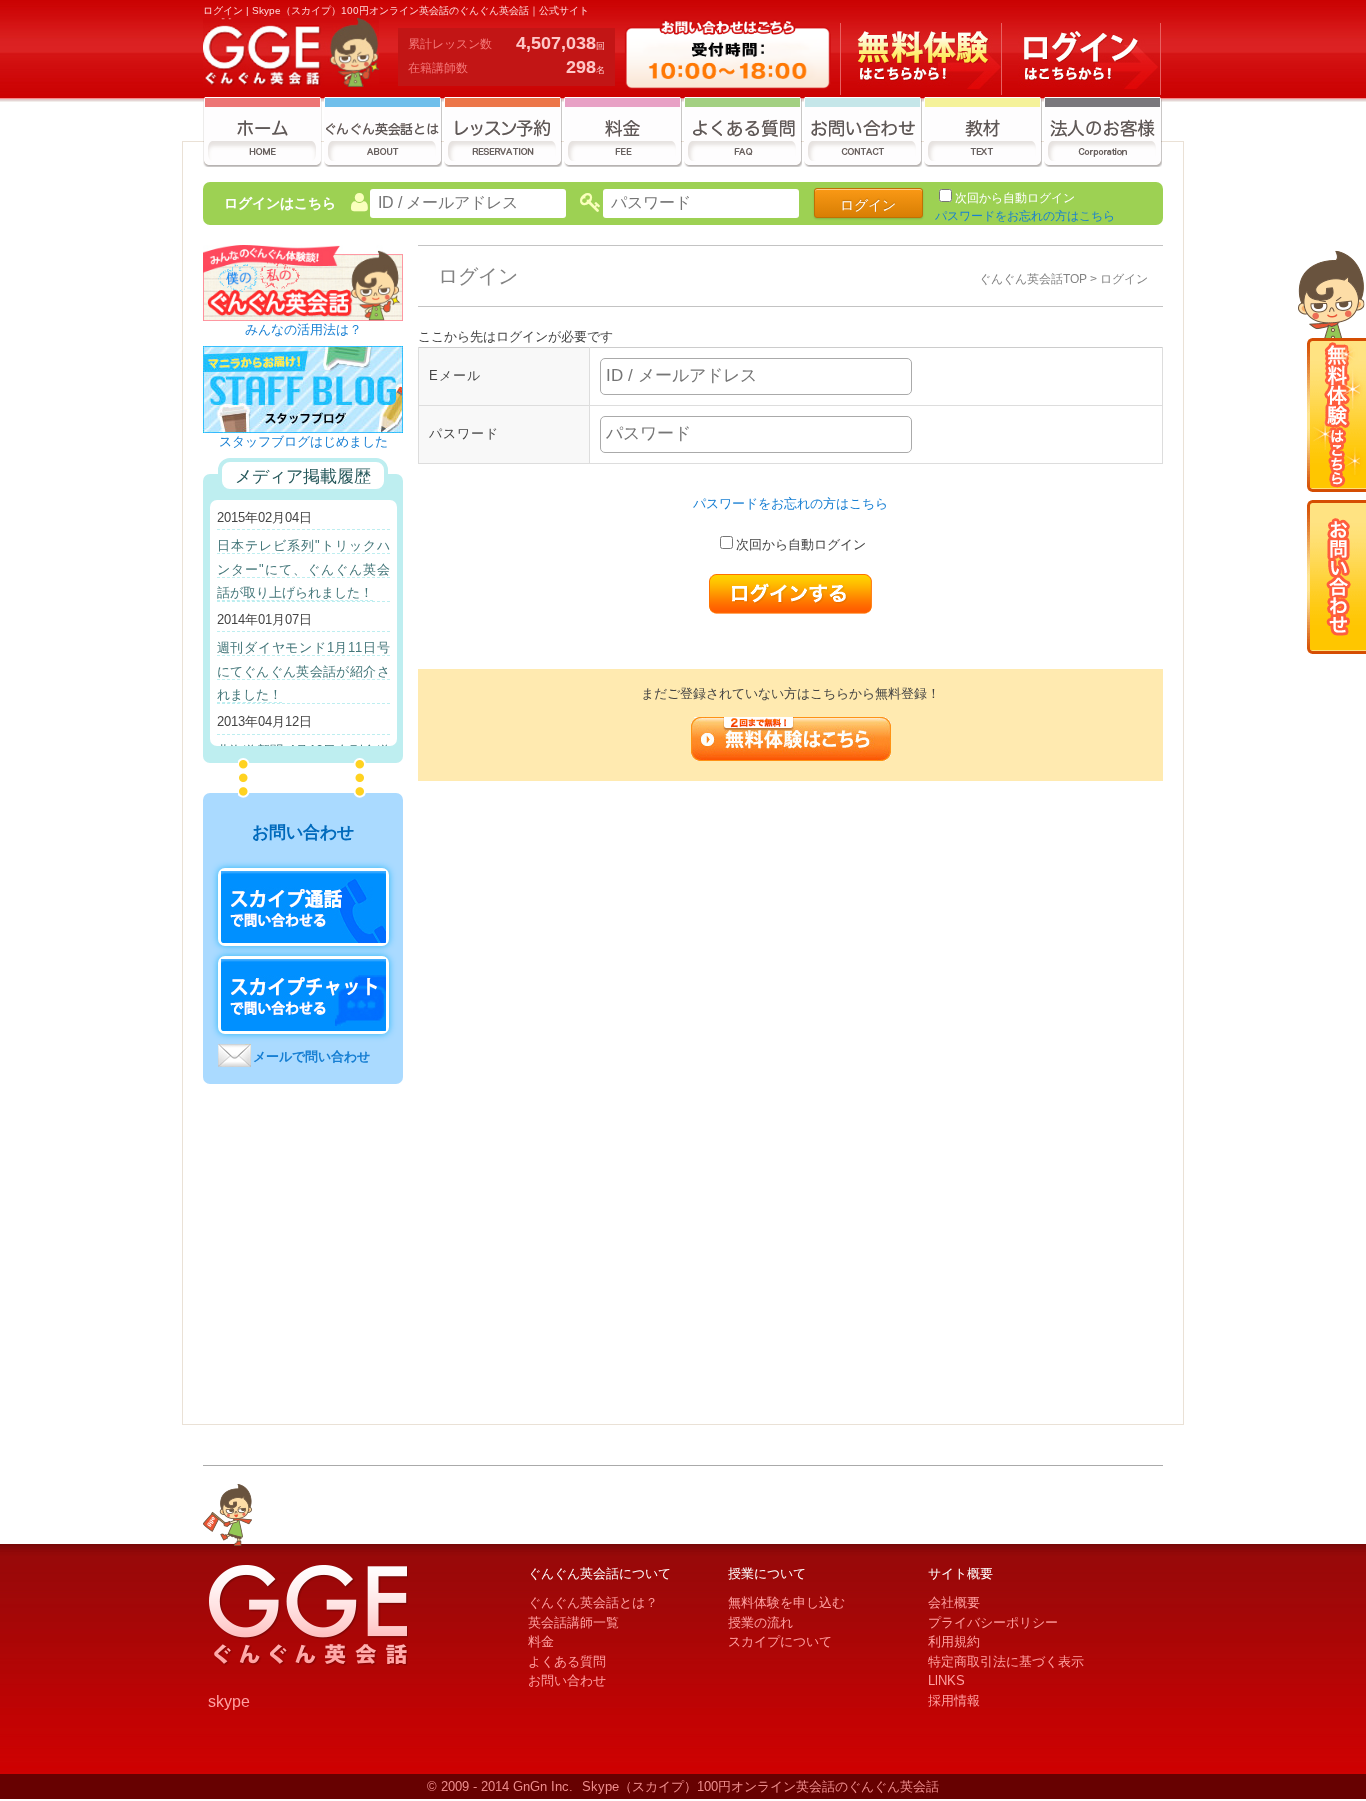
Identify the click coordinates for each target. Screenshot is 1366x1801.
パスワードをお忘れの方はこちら (1025, 216)
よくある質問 (567, 1661)
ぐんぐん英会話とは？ (593, 1602)
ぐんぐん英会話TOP (1033, 278)
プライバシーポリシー (993, 1622)
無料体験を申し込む (786, 1602)
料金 (541, 1641)
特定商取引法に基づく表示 (1006, 1661)
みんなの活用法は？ (303, 329)
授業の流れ (760, 1622)
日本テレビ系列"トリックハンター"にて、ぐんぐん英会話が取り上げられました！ (303, 569)
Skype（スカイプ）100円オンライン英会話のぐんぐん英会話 (760, 1786)
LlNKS (946, 1680)
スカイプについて (780, 1641)
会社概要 (954, 1602)
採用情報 (954, 1700)
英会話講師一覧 (573, 1622)
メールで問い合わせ (311, 1056)
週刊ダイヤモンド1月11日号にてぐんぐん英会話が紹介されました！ (303, 671)
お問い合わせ (567, 1680)
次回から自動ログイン (1015, 198)
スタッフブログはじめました (303, 441)
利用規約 (954, 1641)
